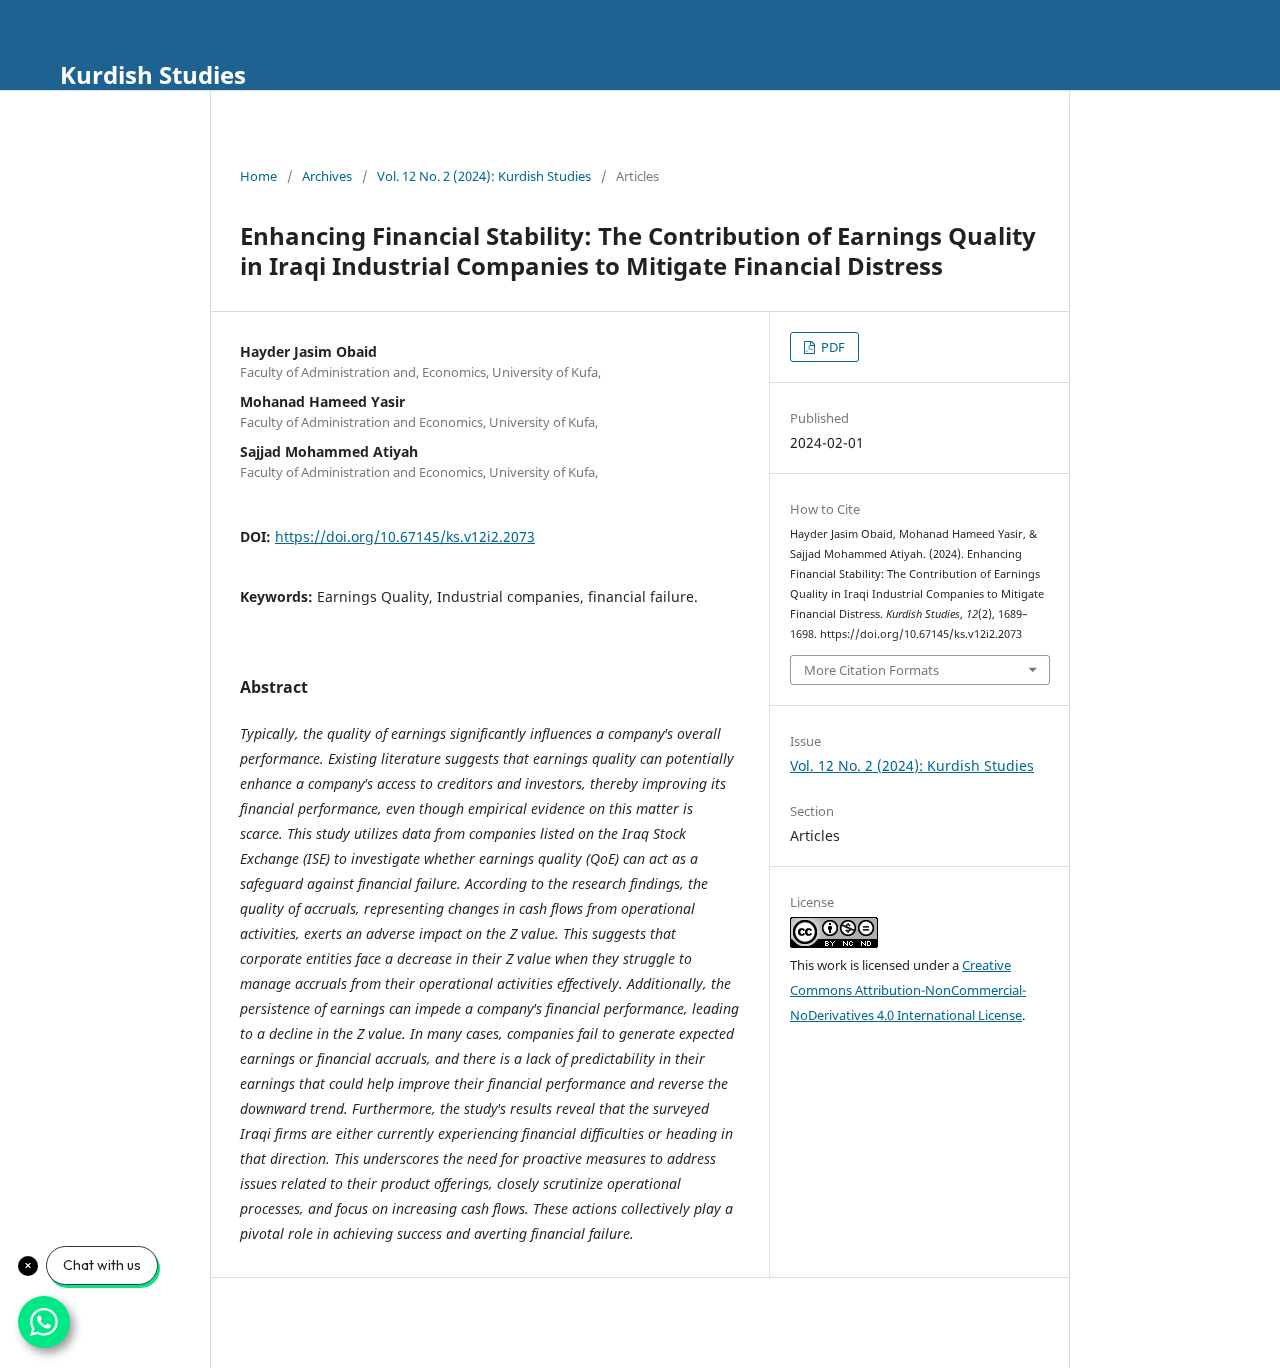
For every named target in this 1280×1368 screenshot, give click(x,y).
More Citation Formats (871, 670)
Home (258, 176)
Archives (327, 176)
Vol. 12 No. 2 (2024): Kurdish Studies (484, 176)
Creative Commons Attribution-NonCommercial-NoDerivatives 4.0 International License (908, 990)
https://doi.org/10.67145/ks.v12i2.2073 (405, 536)
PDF (831, 347)
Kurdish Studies (153, 74)
